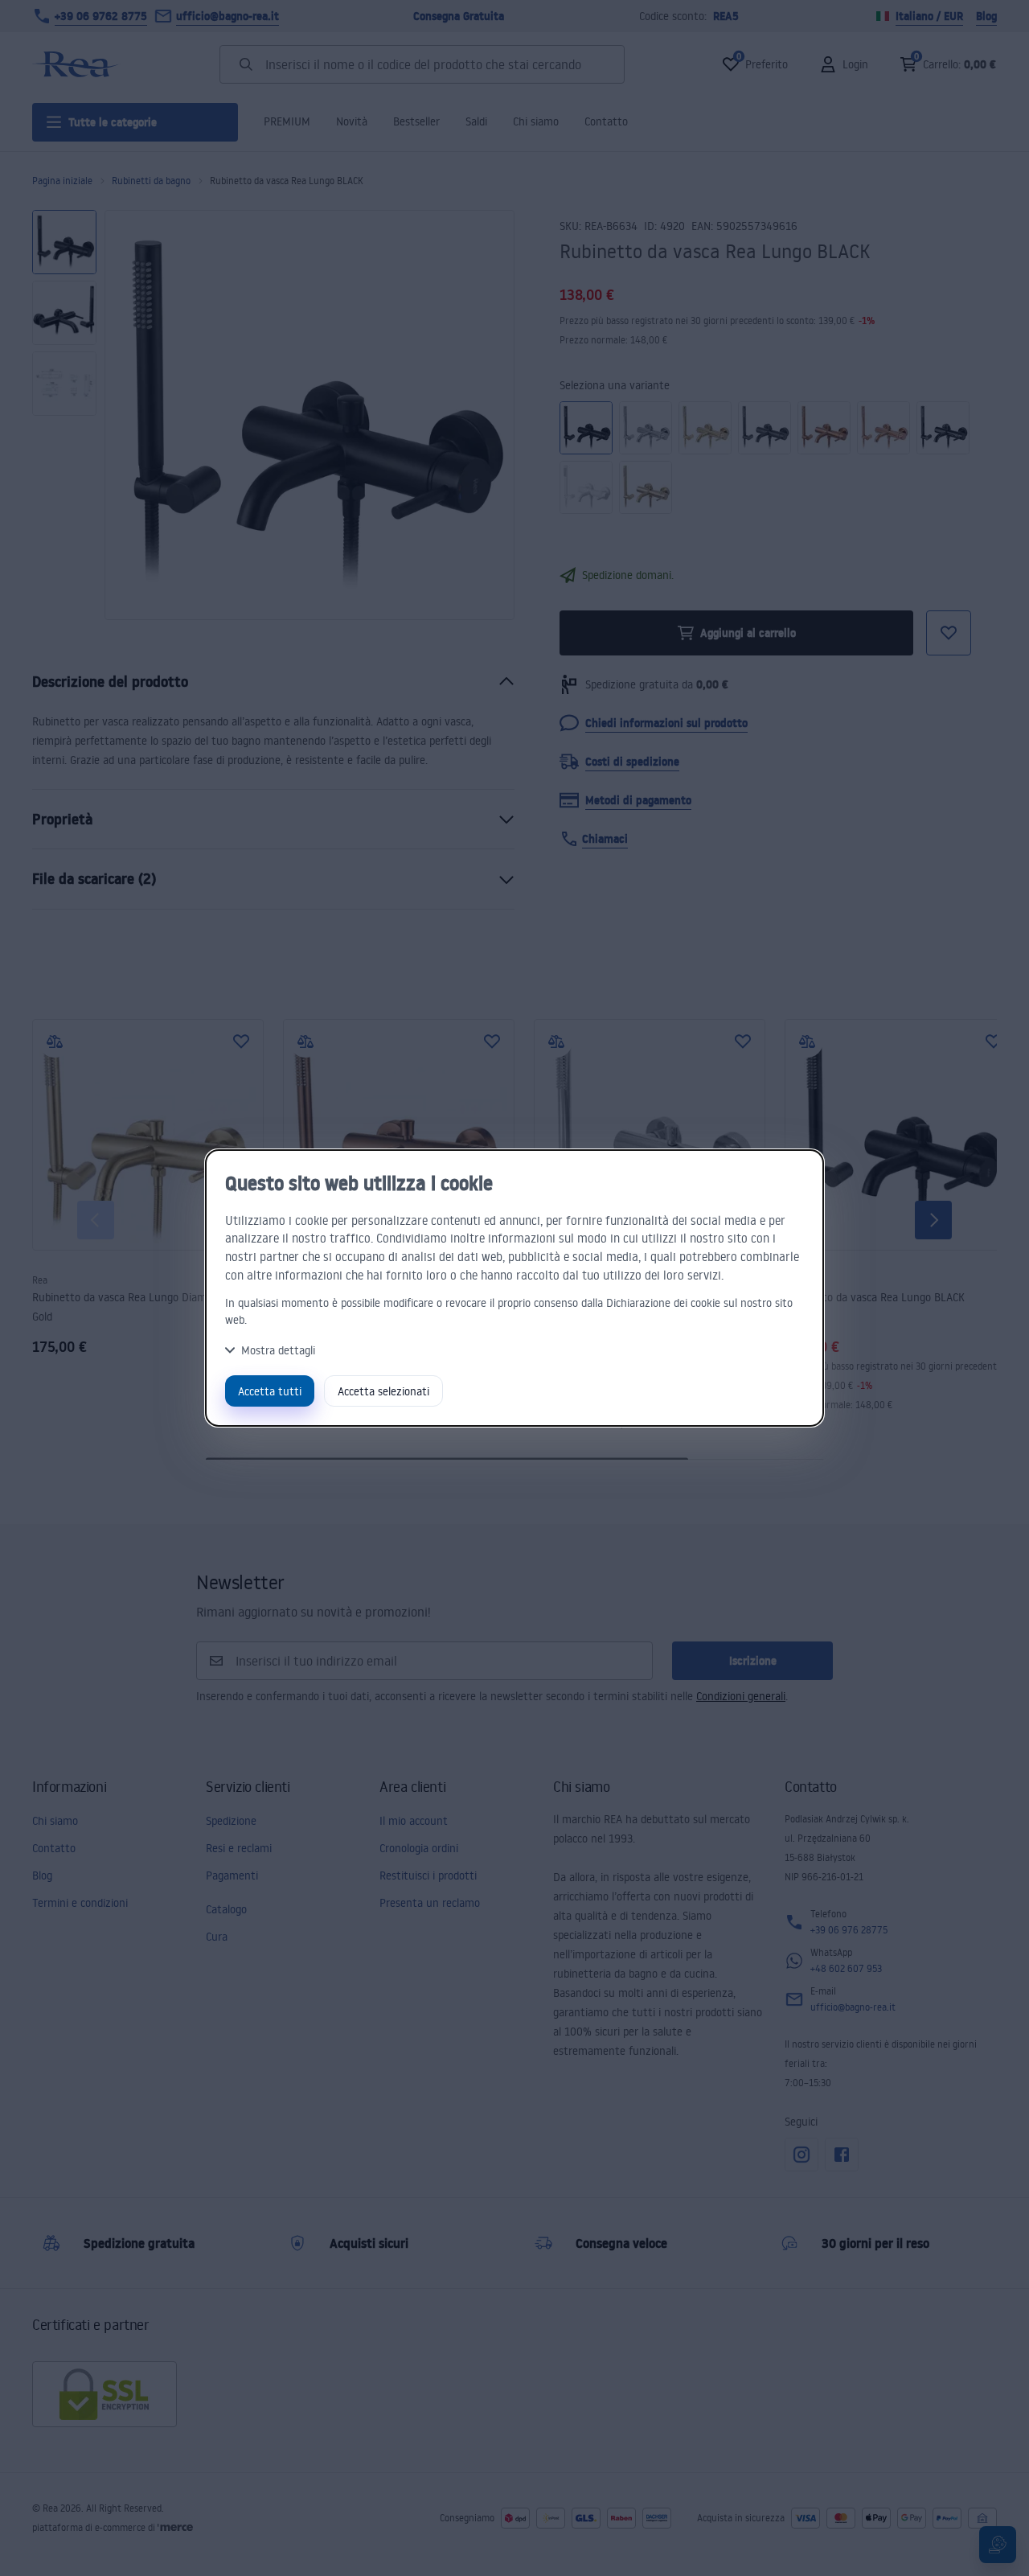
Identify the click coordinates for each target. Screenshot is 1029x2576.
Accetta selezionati (383, 1391)
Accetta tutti (270, 1391)
